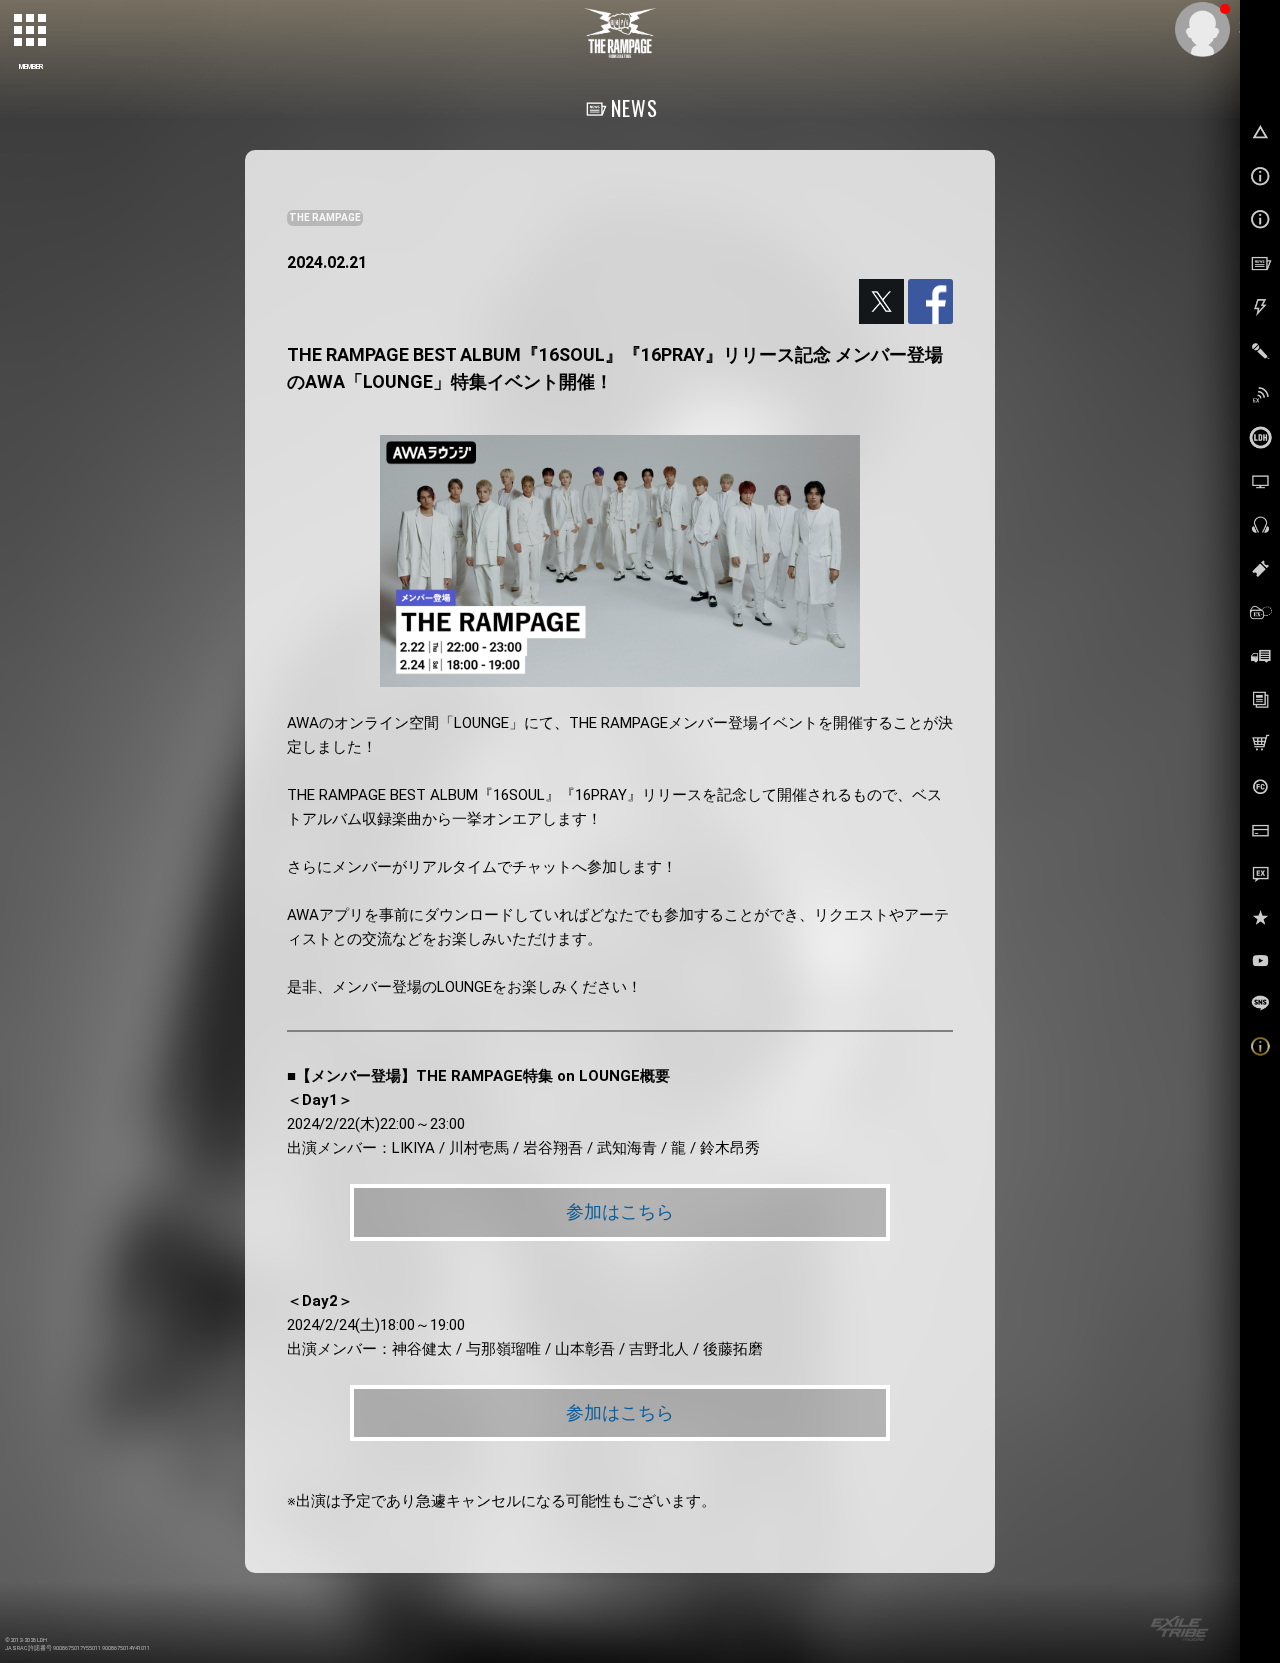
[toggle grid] (31, 31)
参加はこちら (620, 1211)
